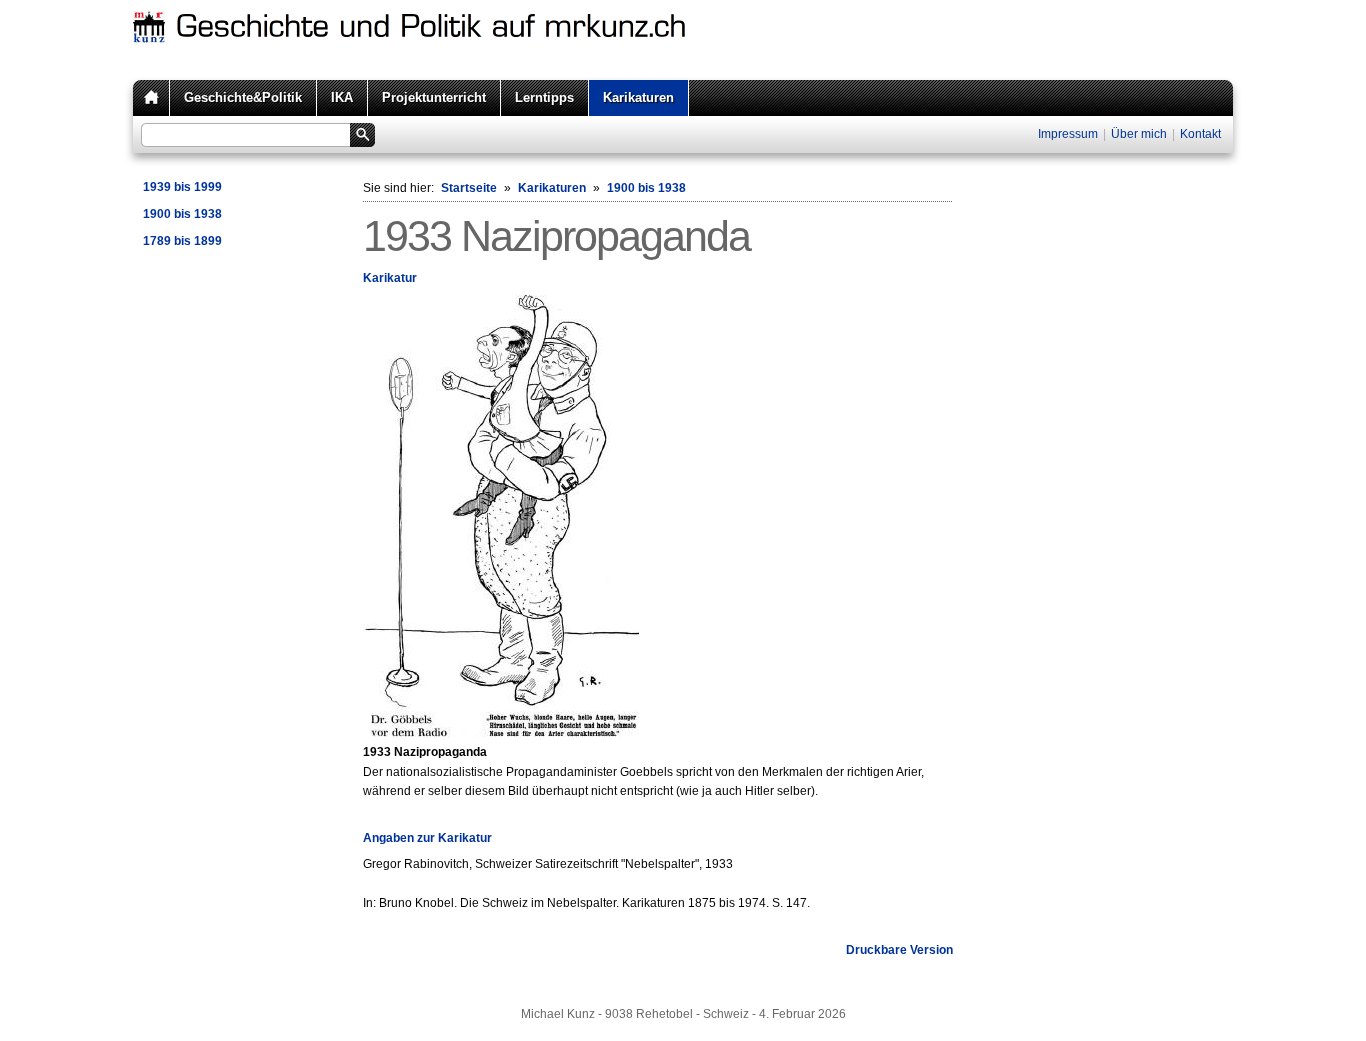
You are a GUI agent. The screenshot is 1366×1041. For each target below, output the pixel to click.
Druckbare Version (899, 950)
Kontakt (1200, 134)
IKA (342, 97)
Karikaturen (638, 97)
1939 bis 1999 (182, 187)
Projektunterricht (434, 97)
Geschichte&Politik (243, 97)
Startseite (469, 188)
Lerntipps (544, 97)
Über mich (1139, 134)
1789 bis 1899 (182, 241)
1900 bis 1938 (182, 214)
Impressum (1068, 134)
